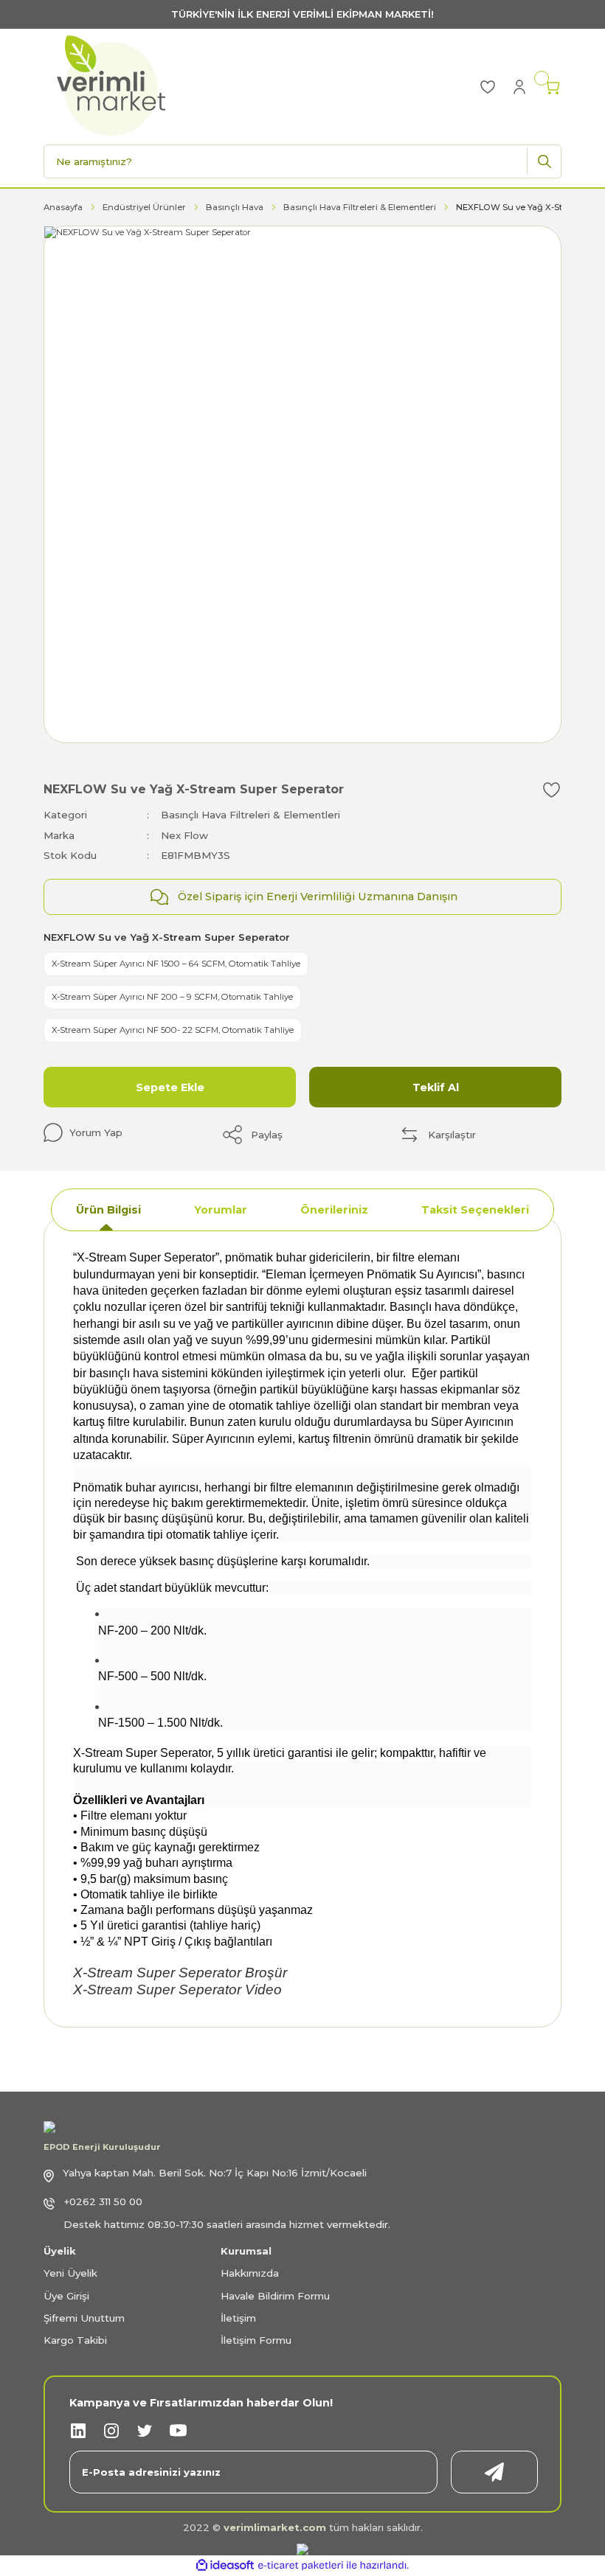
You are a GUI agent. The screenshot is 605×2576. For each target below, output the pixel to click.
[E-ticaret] (301, 2565)
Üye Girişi (66, 2296)
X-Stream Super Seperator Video (177, 1990)
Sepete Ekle (170, 1087)
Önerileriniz (334, 1210)
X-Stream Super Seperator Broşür (180, 1973)
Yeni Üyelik (70, 2273)
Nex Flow (184, 835)
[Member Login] (519, 86)
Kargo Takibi (75, 2340)
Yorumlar (221, 1210)
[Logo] (111, 86)
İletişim (238, 2318)
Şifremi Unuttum (84, 2318)
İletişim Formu (256, 2340)
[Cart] (553, 87)
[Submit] (494, 2472)
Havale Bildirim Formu (275, 2296)
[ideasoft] (225, 2566)
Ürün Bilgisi (108, 1210)
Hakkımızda (250, 2273)
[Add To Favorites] (552, 790)
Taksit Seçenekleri (475, 1210)
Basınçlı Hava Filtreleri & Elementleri (250, 815)
